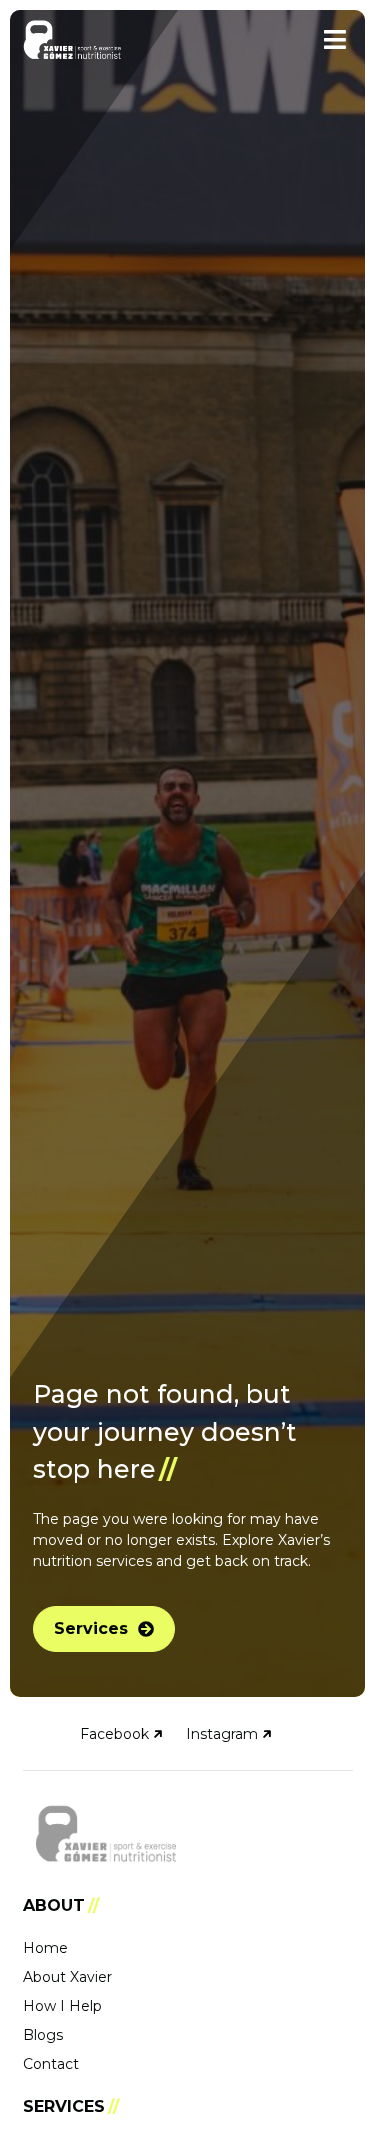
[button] (335, 39)
